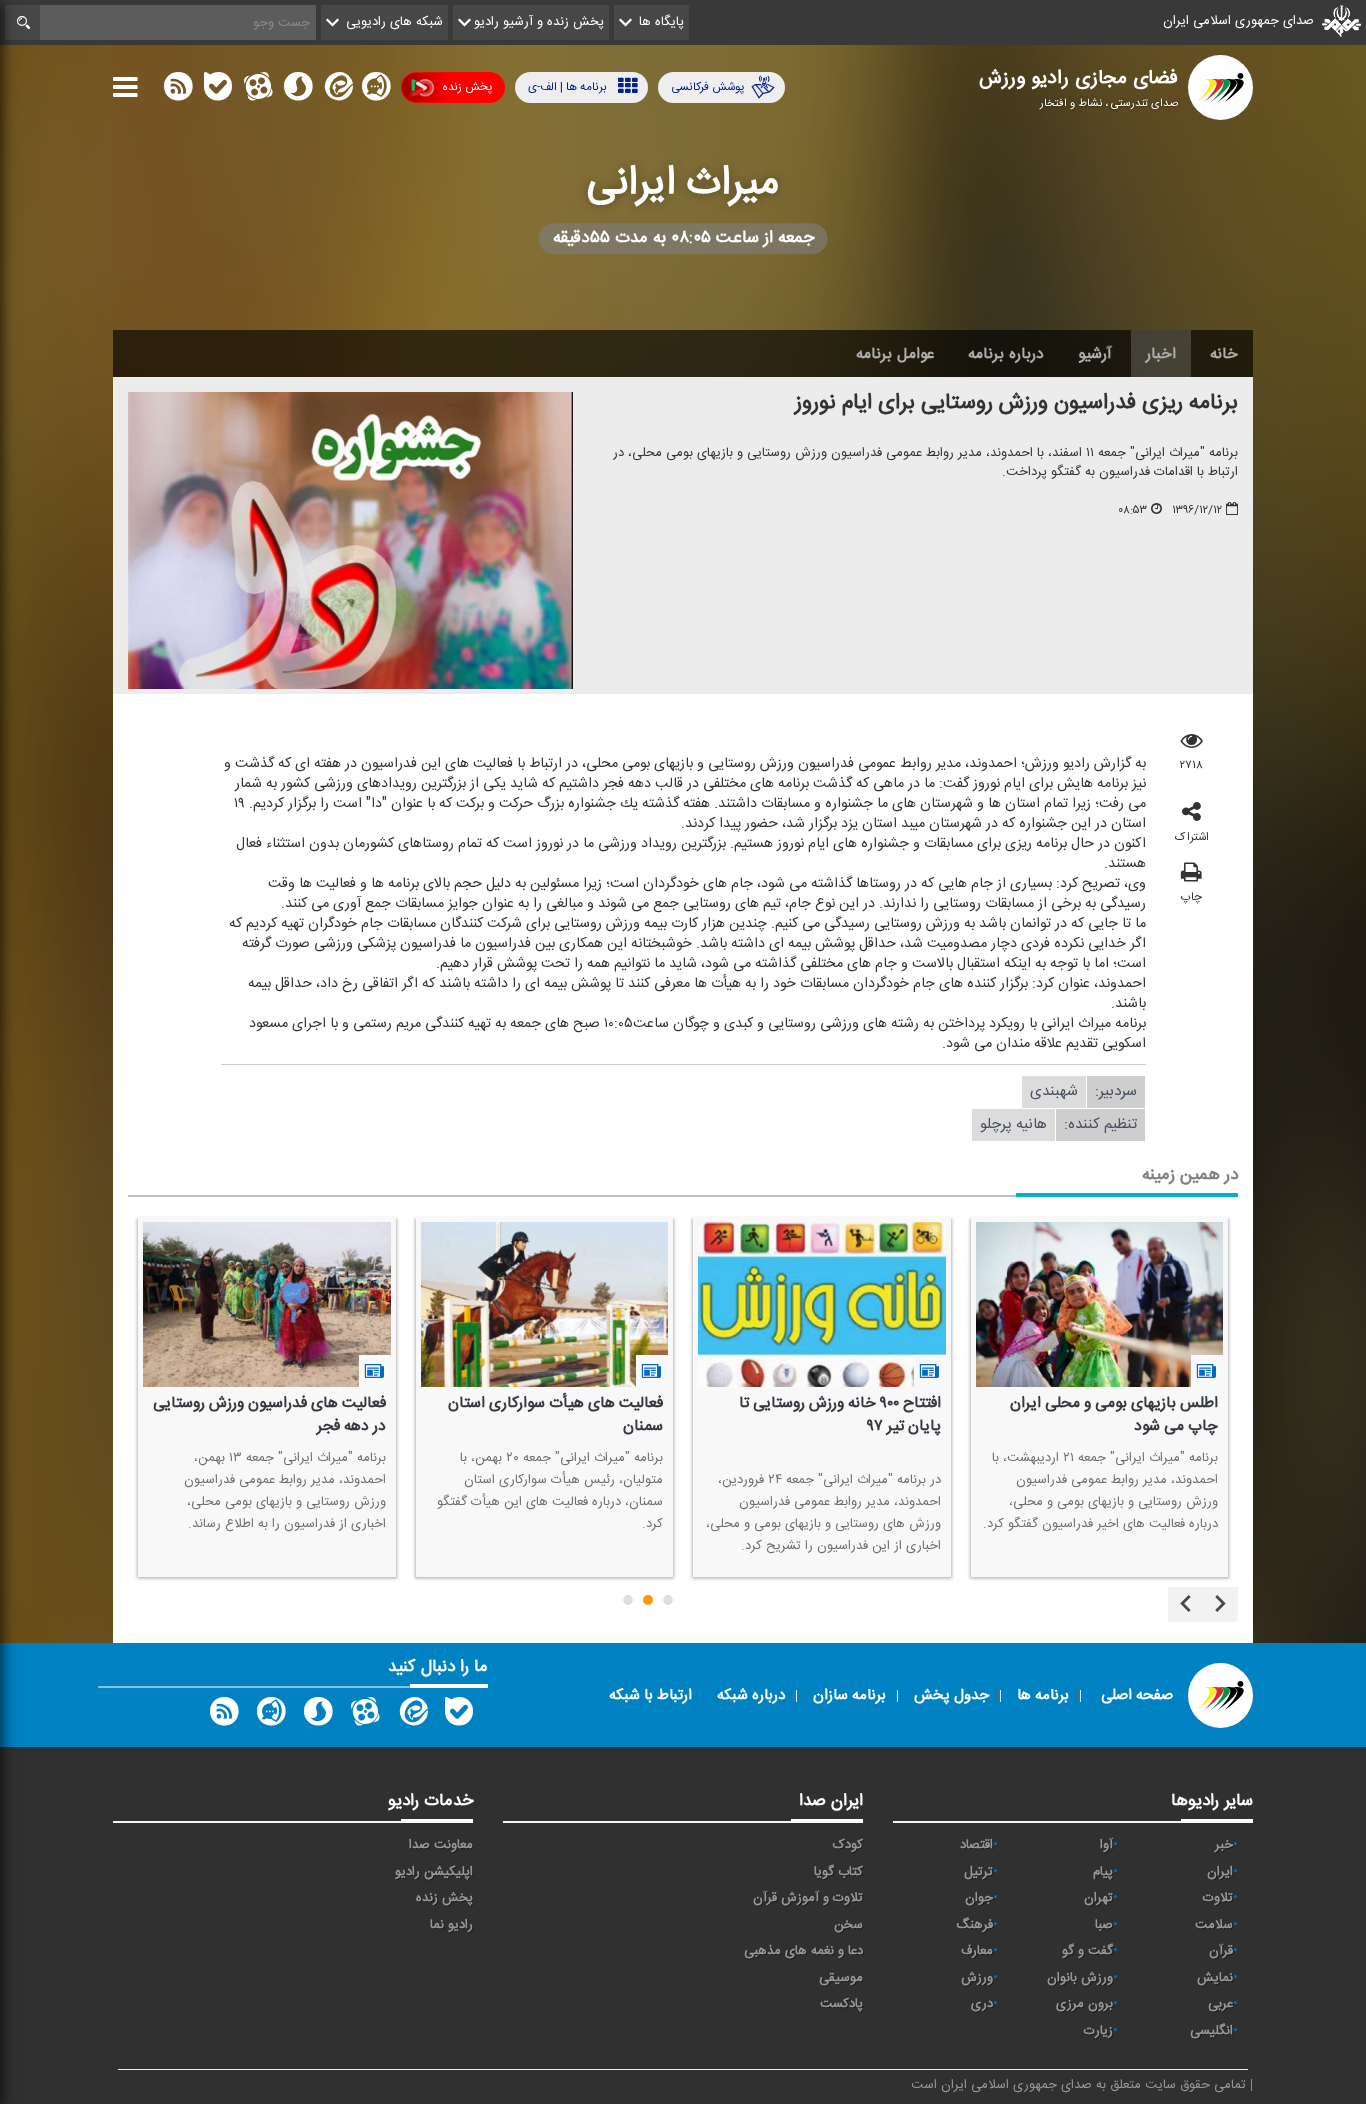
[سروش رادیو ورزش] (318, 1716)
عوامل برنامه (895, 354)
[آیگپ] (376, 91)
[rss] (178, 91)
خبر (1224, 1845)
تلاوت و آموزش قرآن (808, 1898)
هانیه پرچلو (1013, 1124)
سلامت (1214, 1925)
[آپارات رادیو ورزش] (365, 1716)
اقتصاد (976, 1845)
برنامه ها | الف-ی (567, 87)
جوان (979, 1898)
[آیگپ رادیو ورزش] (271, 1716)
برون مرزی (1084, 2004)
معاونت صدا (441, 1845)
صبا (1104, 1925)
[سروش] (298, 91)
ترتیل (978, 1872)
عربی (1220, 2004)
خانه (1224, 354)
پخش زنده (467, 87)
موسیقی (841, 1978)
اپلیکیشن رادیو (434, 1872)
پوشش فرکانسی (707, 87)
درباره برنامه (1006, 354)
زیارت (1098, 2031)
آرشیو (1095, 354)
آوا (1106, 1845)
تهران (1098, 1898)
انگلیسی (1211, 2031)
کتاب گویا (838, 1872)
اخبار (1161, 354)
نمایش (1215, 1978)
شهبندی (1054, 1091)
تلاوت (1218, 1898)
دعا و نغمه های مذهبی (803, 1951)
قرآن (1221, 1951)
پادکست (841, 2004)
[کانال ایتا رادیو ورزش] (412, 1716)
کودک (848, 1845)
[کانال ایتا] (337, 91)
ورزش (977, 1978)
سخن (848, 1925)
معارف (977, 1951)
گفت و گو (1087, 1951)
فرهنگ (974, 1925)
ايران (1220, 1872)
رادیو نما (451, 1925)
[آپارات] (258, 91)
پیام (1103, 1872)
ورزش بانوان (1080, 1978)
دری (982, 2004)
